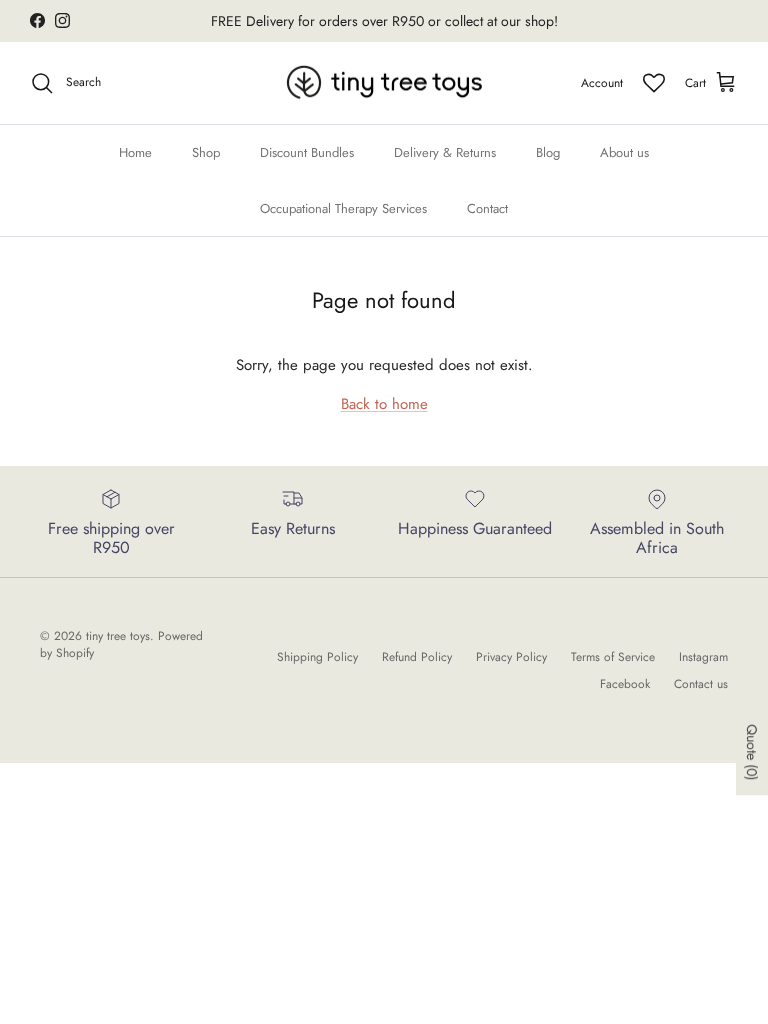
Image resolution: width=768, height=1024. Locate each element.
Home (135, 152)
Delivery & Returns (445, 152)
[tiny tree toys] (384, 83)
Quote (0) (752, 752)
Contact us (701, 684)
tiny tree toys (118, 636)
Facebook (625, 684)
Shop (206, 152)
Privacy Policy (511, 657)
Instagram (703, 657)
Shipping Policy (317, 657)
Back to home (384, 404)
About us (624, 152)
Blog (548, 152)
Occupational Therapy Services (343, 208)
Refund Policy (417, 657)
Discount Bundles (307, 152)
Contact (487, 208)
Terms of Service (613, 657)
